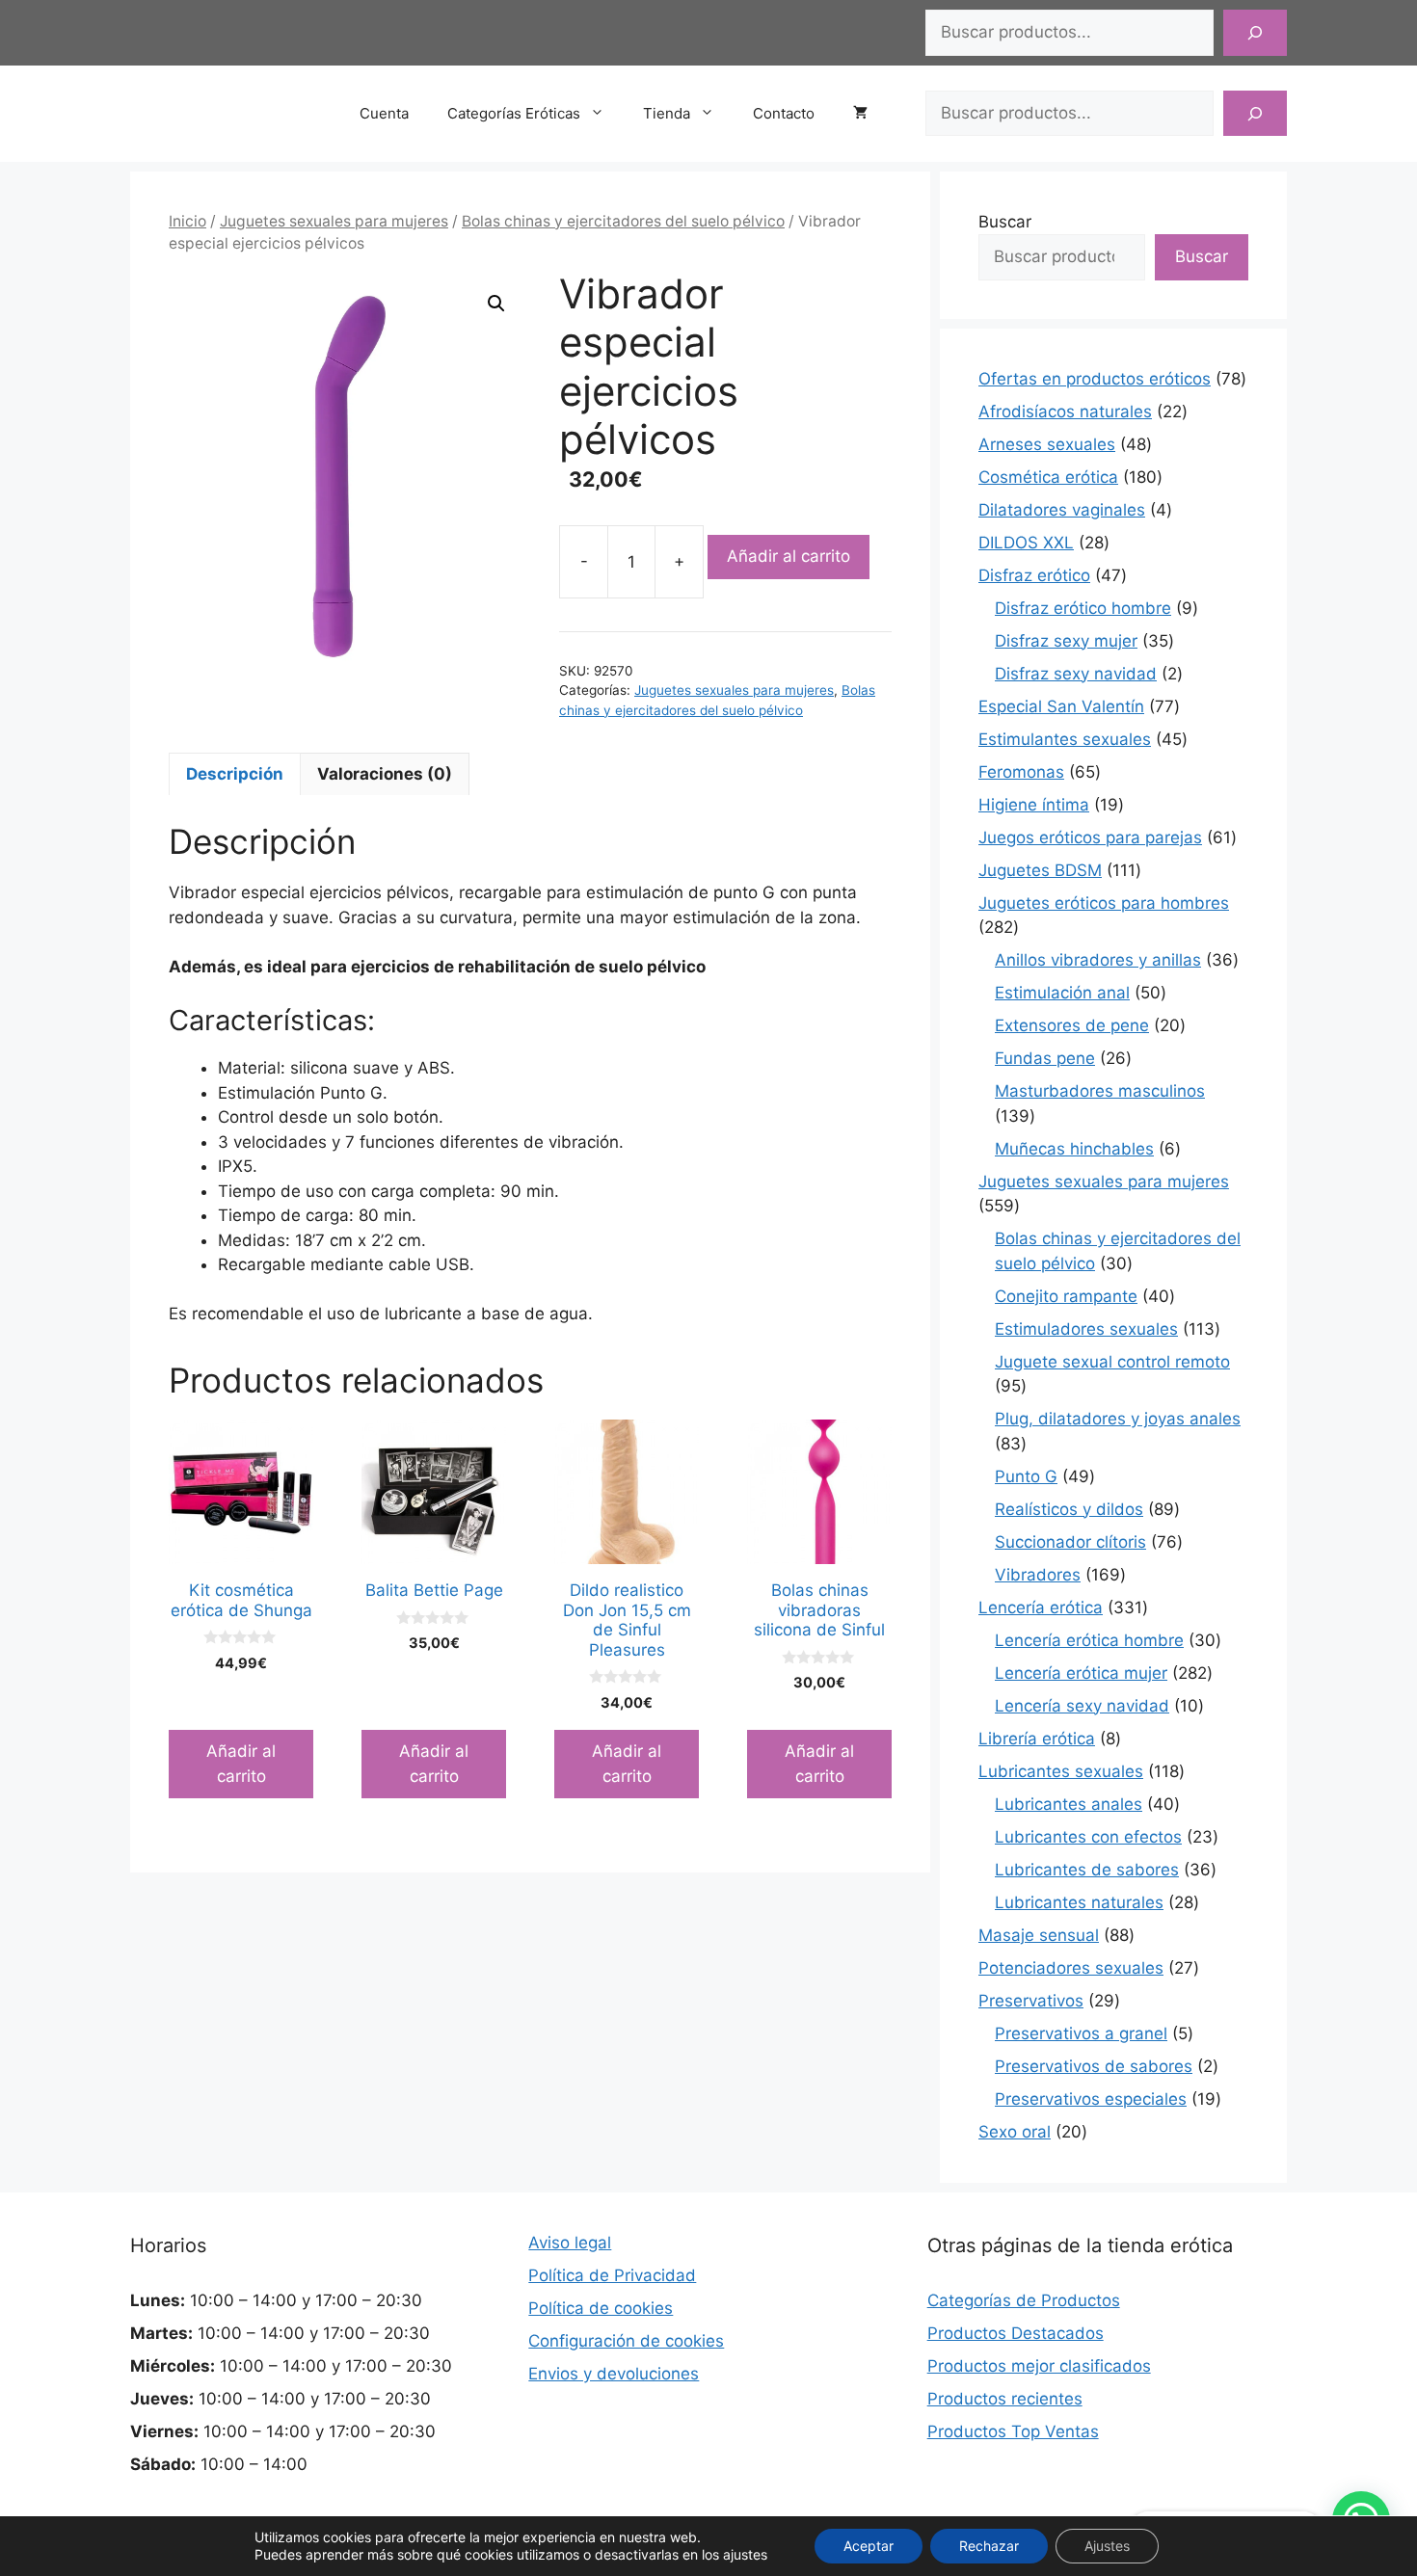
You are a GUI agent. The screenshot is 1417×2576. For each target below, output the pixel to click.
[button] (496, 304)
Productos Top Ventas (1013, 2431)
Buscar (1005, 222)
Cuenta (384, 113)
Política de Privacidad (612, 2275)
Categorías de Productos (1024, 2300)
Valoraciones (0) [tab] (385, 774)
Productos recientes (1005, 2399)
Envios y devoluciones (614, 2374)
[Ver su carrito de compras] (870, 114)
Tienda (667, 113)
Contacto (784, 113)
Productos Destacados (1016, 2333)
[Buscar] (1255, 33)
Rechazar (989, 2546)
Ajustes (1107, 2546)
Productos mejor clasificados (1039, 2366)
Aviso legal (570, 2243)
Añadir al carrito (789, 556)
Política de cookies (601, 2308)
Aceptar (869, 2546)
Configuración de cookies (626, 2341)
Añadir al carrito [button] (241, 1764)
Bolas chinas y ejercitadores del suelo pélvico (623, 221)
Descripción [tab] (235, 774)
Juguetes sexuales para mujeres (334, 221)
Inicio (187, 221)
